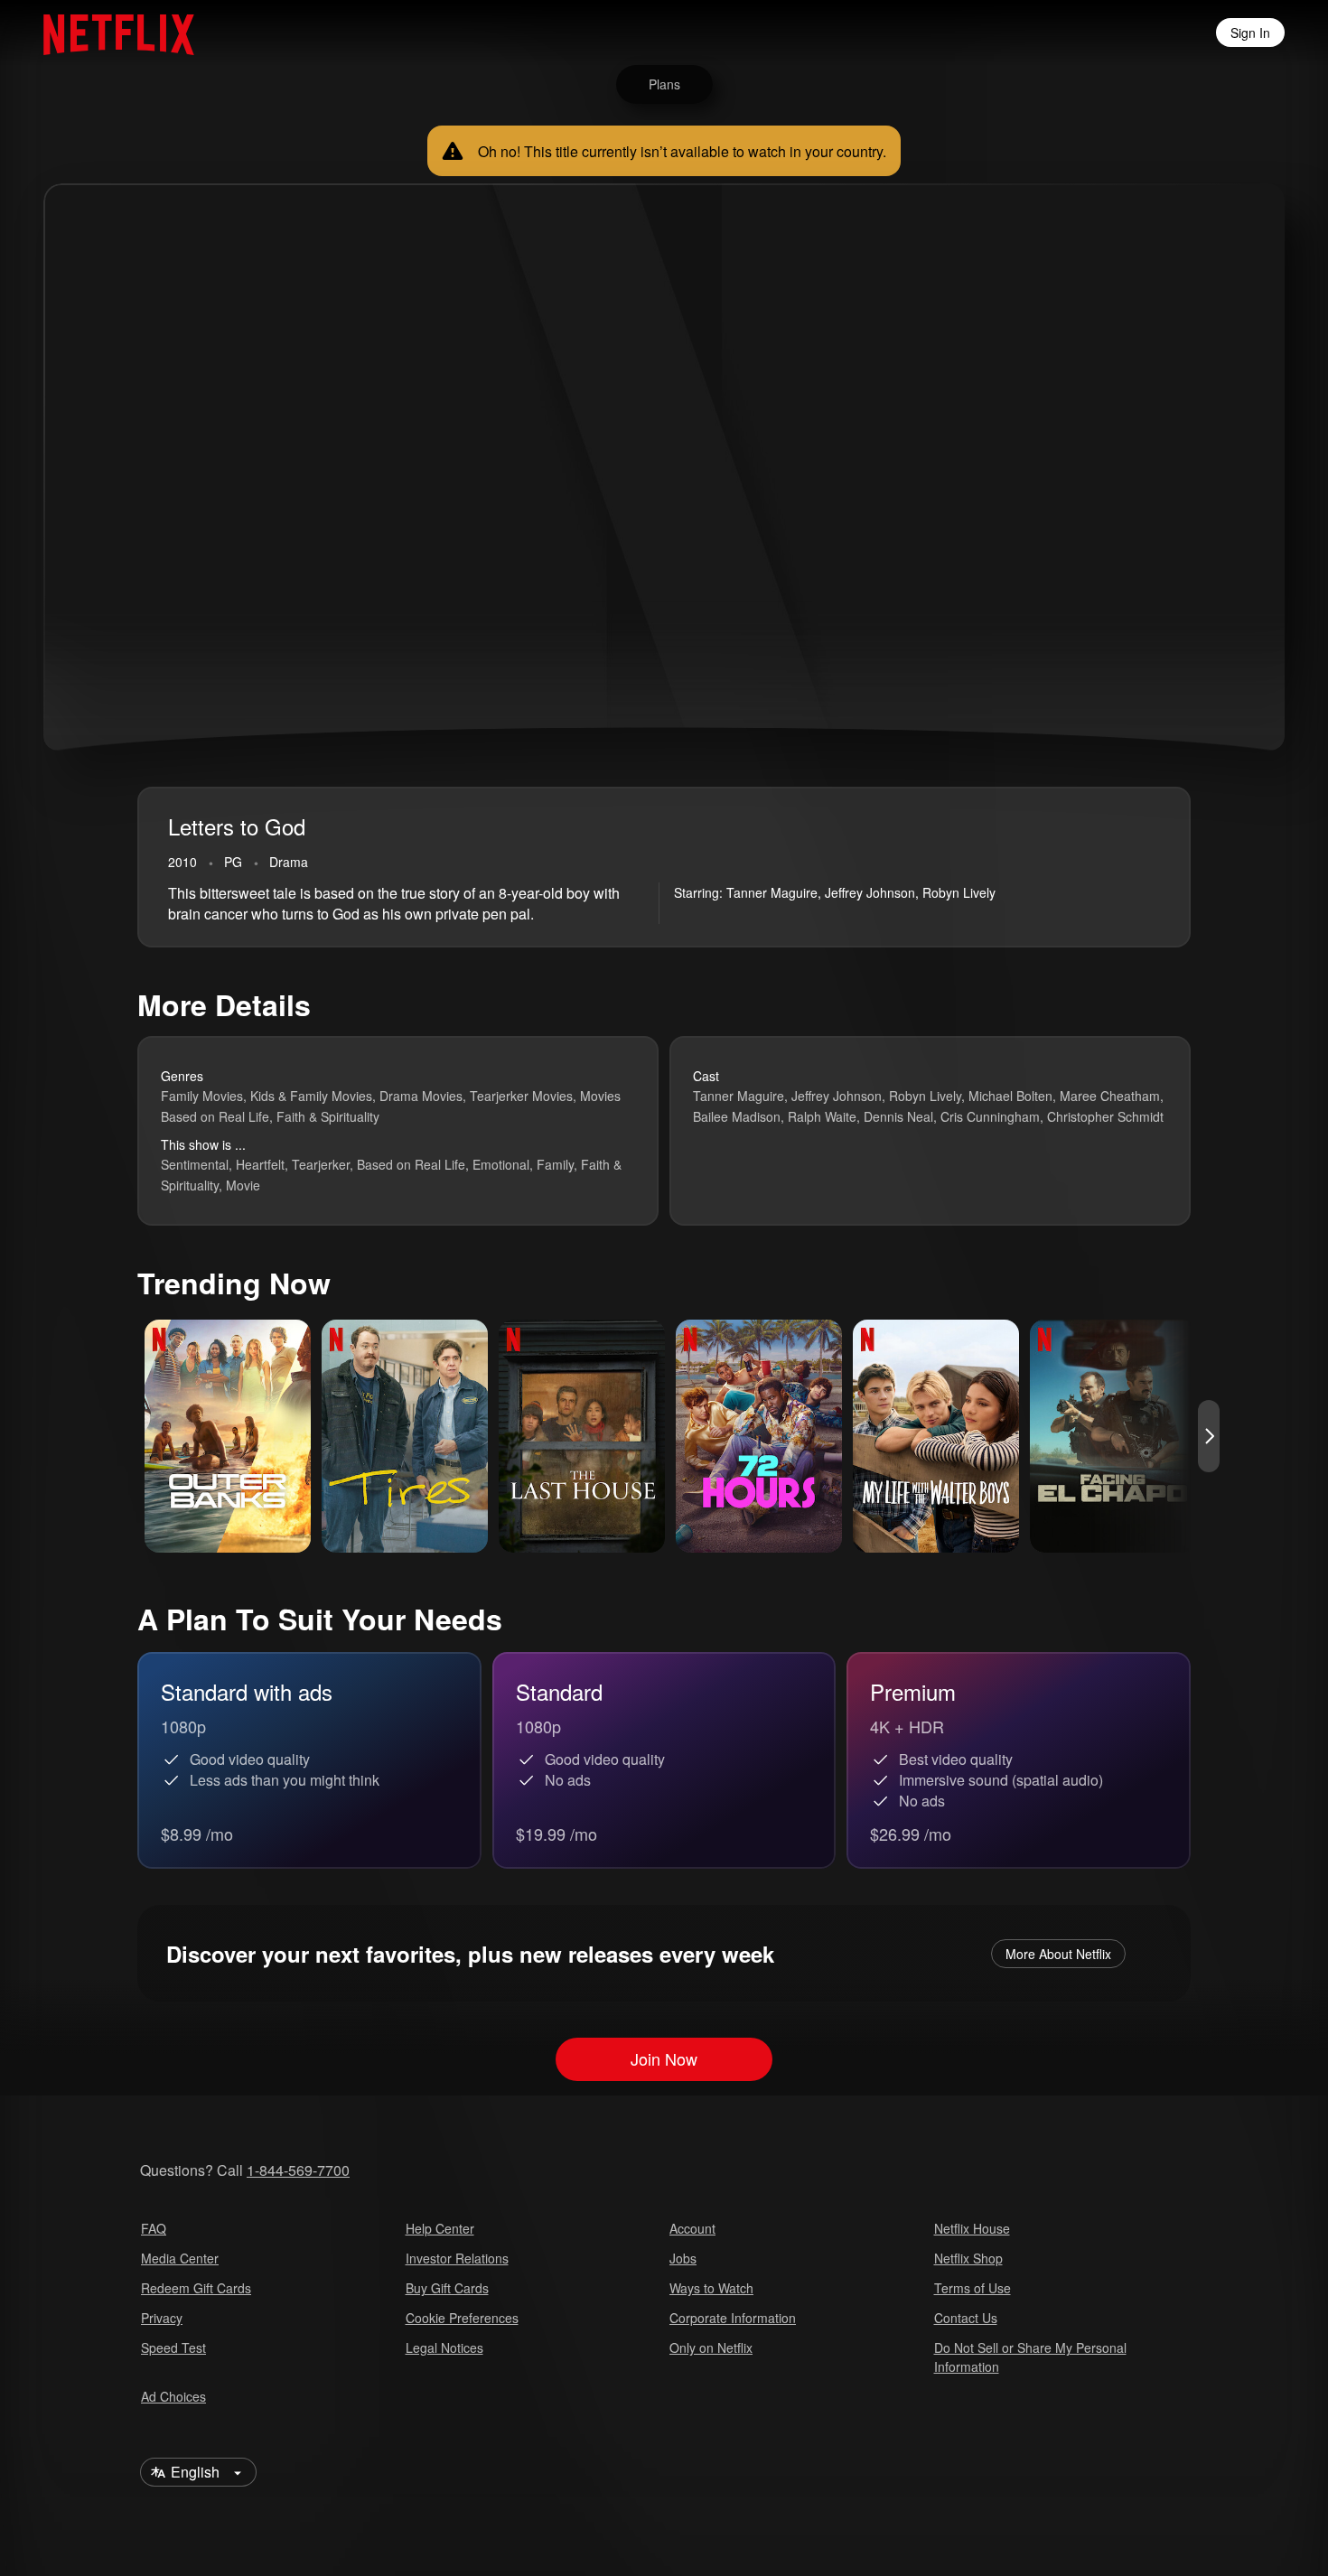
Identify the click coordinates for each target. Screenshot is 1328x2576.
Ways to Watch (711, 2288)
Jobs (683, 2258)
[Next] (1209, 1436)
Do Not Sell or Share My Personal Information (1030, 2357)
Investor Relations (457, 2258)
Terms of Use (973, 2288)
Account (692, 2228)
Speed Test (173, 2347)
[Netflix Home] (110, 33)
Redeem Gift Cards (196, 2288)
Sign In (1250, 33)
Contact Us (966, 2318)
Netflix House (972, 2228)
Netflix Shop (968, 2258)
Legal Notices (444, 2347)
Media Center (180, 2258)
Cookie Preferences (462, 2318)
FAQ (154, 2228)
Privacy (162, 2318)
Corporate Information (733, 2318)
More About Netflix (1058, 1954)
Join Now (664, 2059)
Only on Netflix (711, 2347)
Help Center (440, 2228)
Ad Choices (173, 2396)
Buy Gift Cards (447, 2288)
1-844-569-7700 (298, 2170)
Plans (664, 84)
